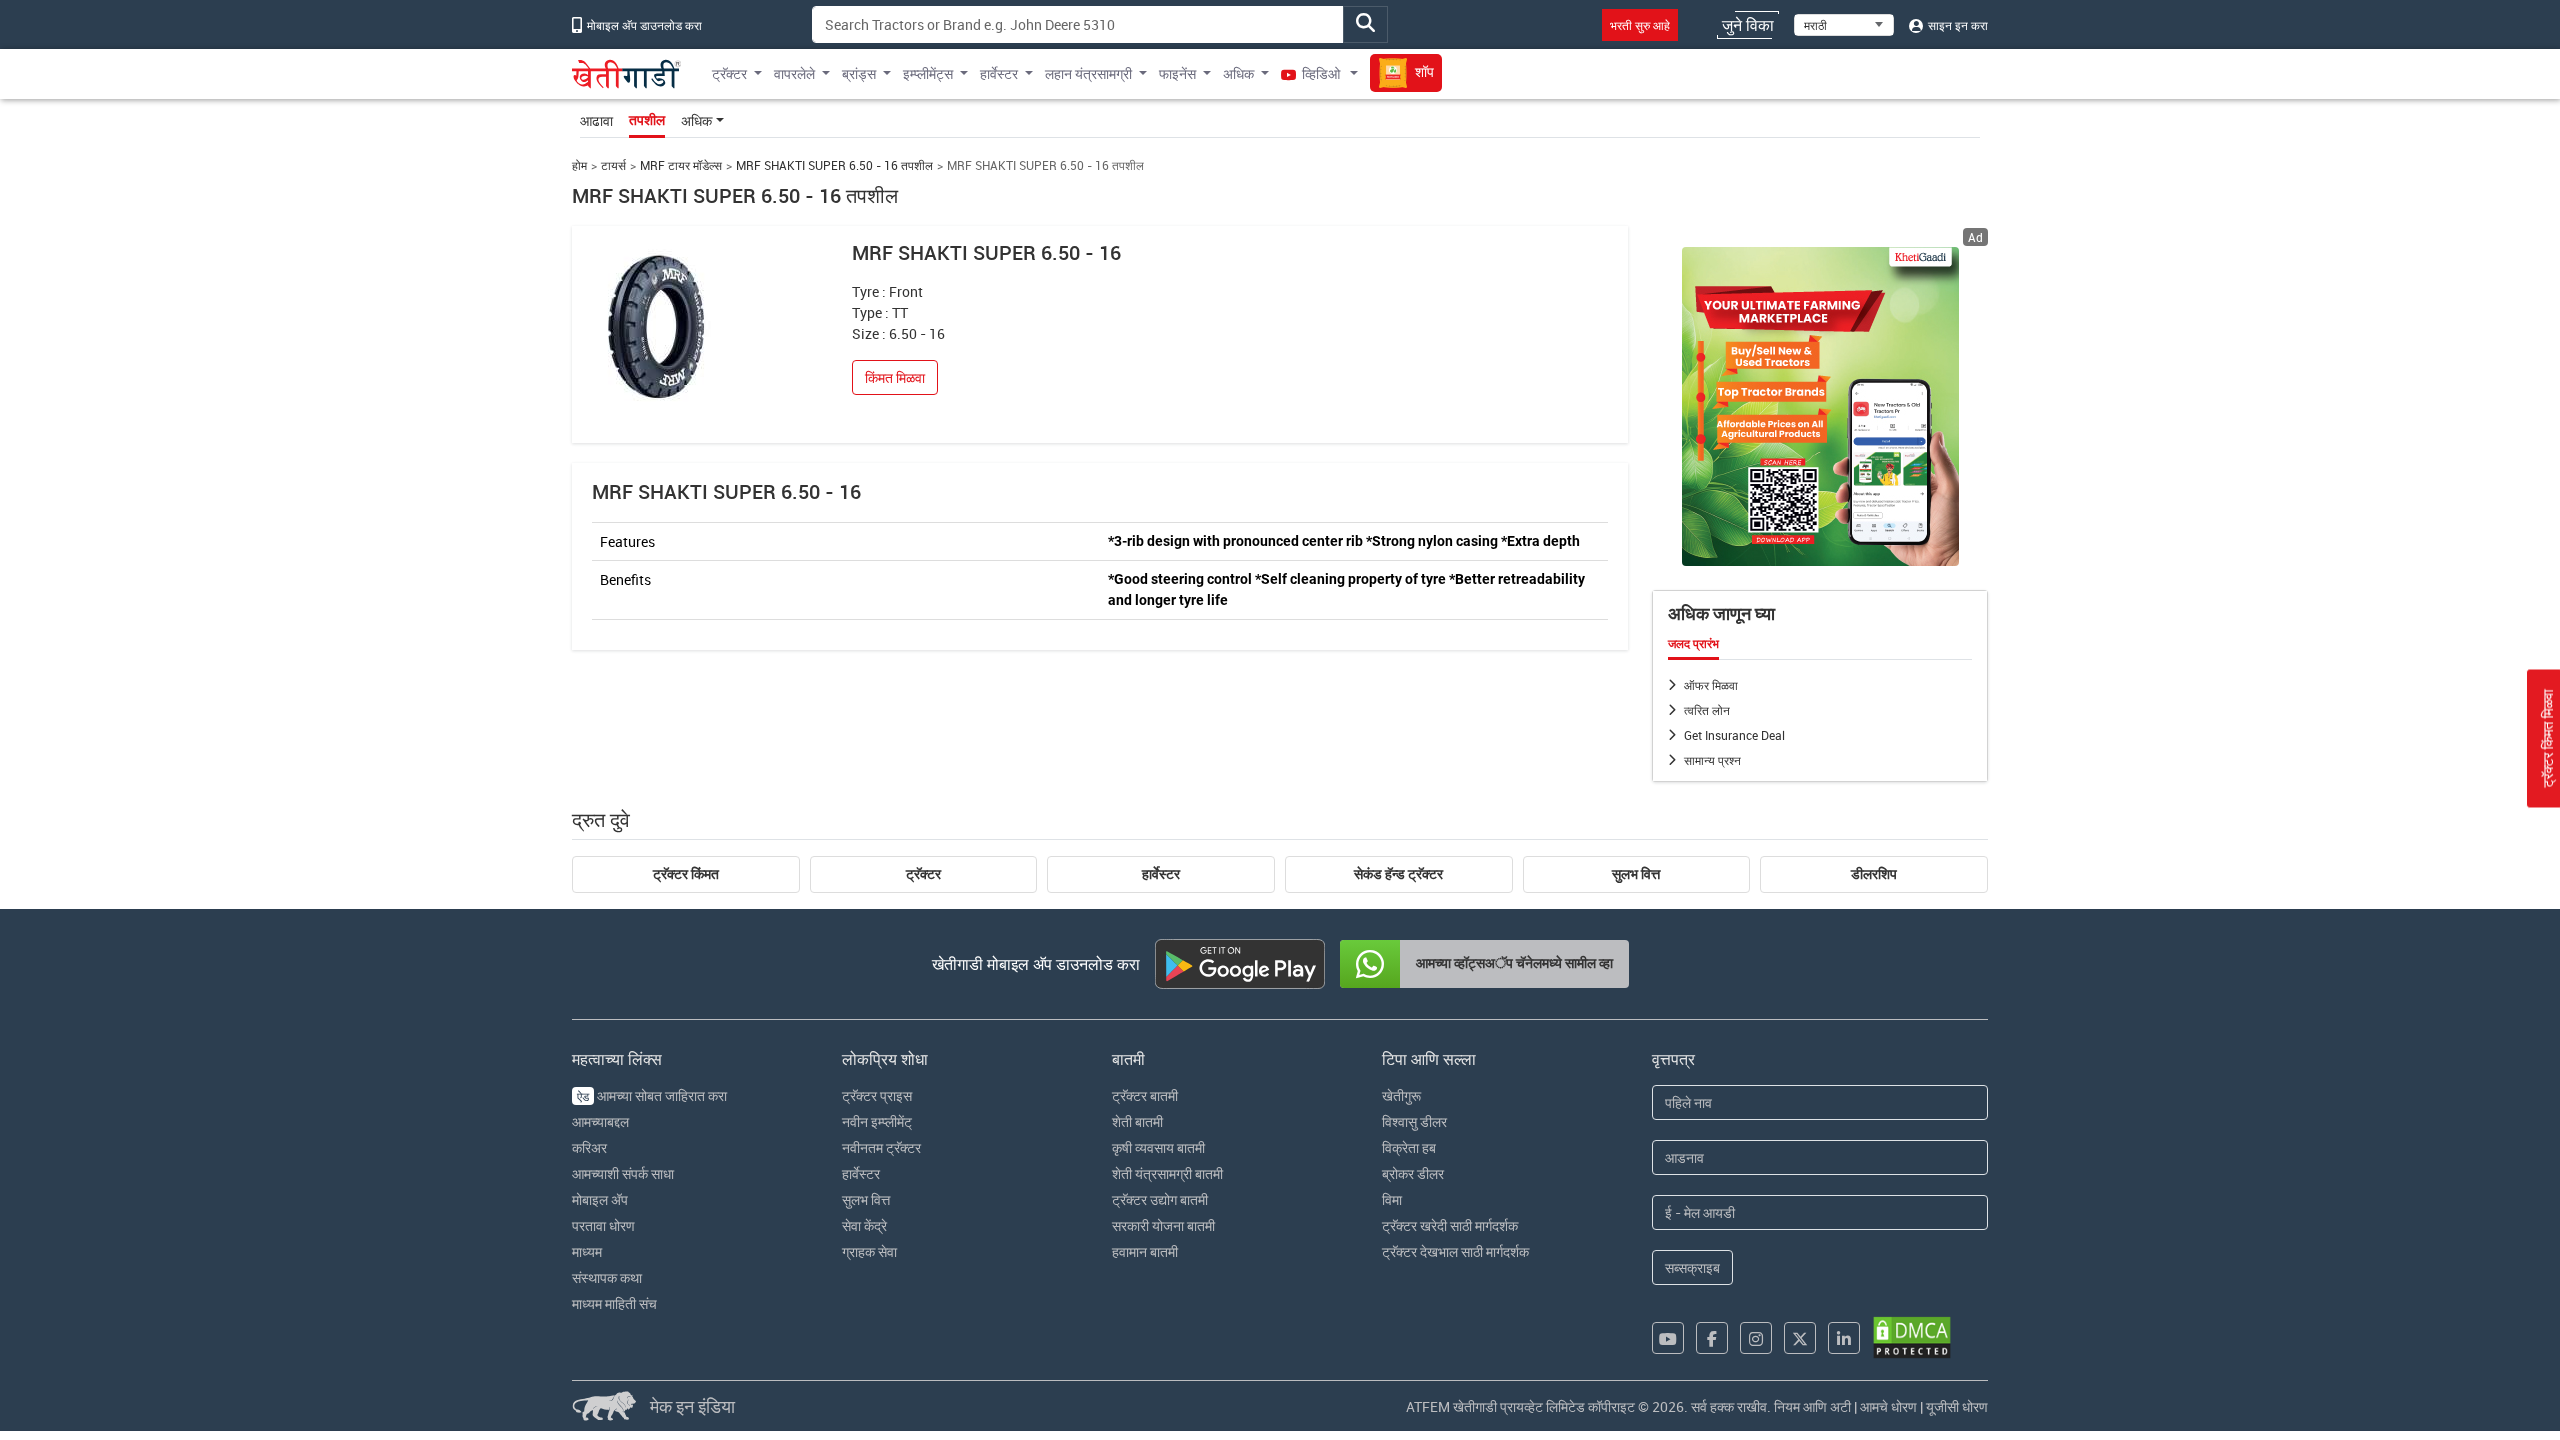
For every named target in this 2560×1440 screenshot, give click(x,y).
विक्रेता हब (1409, 1147)
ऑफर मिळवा (1711, 685)
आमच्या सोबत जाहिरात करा (652, 1095)
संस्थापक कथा (607, 1277)
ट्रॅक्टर (923, 874)
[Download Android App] (1240, 964)
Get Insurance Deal (1734, 735)
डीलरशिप (1874, 874)
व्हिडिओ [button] (1321, 73)
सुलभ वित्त (1636, 874)
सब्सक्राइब (1692, 1267)
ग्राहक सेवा (869, 1251)
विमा (1392, 1199)
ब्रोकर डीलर (1413, 1173)
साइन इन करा (1956, 25)
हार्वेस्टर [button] (999, 73)
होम (579, 165)
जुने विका (1748, 25)
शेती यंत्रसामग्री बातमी (1167, 1173)
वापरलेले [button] (794, 73)
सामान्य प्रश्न (1712, 760)
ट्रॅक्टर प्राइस (877, 1095)
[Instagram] (1756, 1338)
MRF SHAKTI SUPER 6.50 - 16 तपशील (834, 165)
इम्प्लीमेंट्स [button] (928, 73)
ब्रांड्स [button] (859, 73)
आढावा (596, 120)
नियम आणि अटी (1812, 1406)
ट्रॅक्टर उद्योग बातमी (1160, 1199)
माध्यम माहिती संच (614, 1303)
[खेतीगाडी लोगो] (626, 74)
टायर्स (613, 165)
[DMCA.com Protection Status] (1912, 1337)
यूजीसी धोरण (1957, 1406)
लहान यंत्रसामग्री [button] (1088, 73)
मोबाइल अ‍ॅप (600, 1199)
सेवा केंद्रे (864, 1225)
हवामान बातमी (1145, 1251)
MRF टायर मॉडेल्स (681, 165)
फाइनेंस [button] (1177, 73)
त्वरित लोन (1707, 710)
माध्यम (587, 1251)
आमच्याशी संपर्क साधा (623, 1173)
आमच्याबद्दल (600, 1121)
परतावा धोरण (603, 1225)
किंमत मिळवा (895, 377)
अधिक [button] (1238, 73)
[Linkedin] (1844, 1338)
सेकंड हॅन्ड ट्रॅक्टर (1398, 874)
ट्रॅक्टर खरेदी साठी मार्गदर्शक (1450, 1225)
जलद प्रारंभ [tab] (1693, 644)
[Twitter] (1800, 1338)
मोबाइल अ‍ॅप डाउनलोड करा (643, 25)
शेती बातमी (1137, 1121)
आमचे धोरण (1888, 1406)
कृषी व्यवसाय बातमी (1158, 1147)
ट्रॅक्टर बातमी (1145, 1095)
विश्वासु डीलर (1414, 1121)
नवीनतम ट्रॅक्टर (881, 1147)
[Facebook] (1712, 1338)
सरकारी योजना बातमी (1163, 1225)
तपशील (647, 120)
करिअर (589, 1147)
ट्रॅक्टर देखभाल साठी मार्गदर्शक (1455, 1251)
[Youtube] (1668, 1338)
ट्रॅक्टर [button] (729, 73)
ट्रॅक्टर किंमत (686, 874)
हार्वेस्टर (1161, 874)
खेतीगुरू (1401, 1095)
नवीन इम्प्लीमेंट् (877, 1121)
